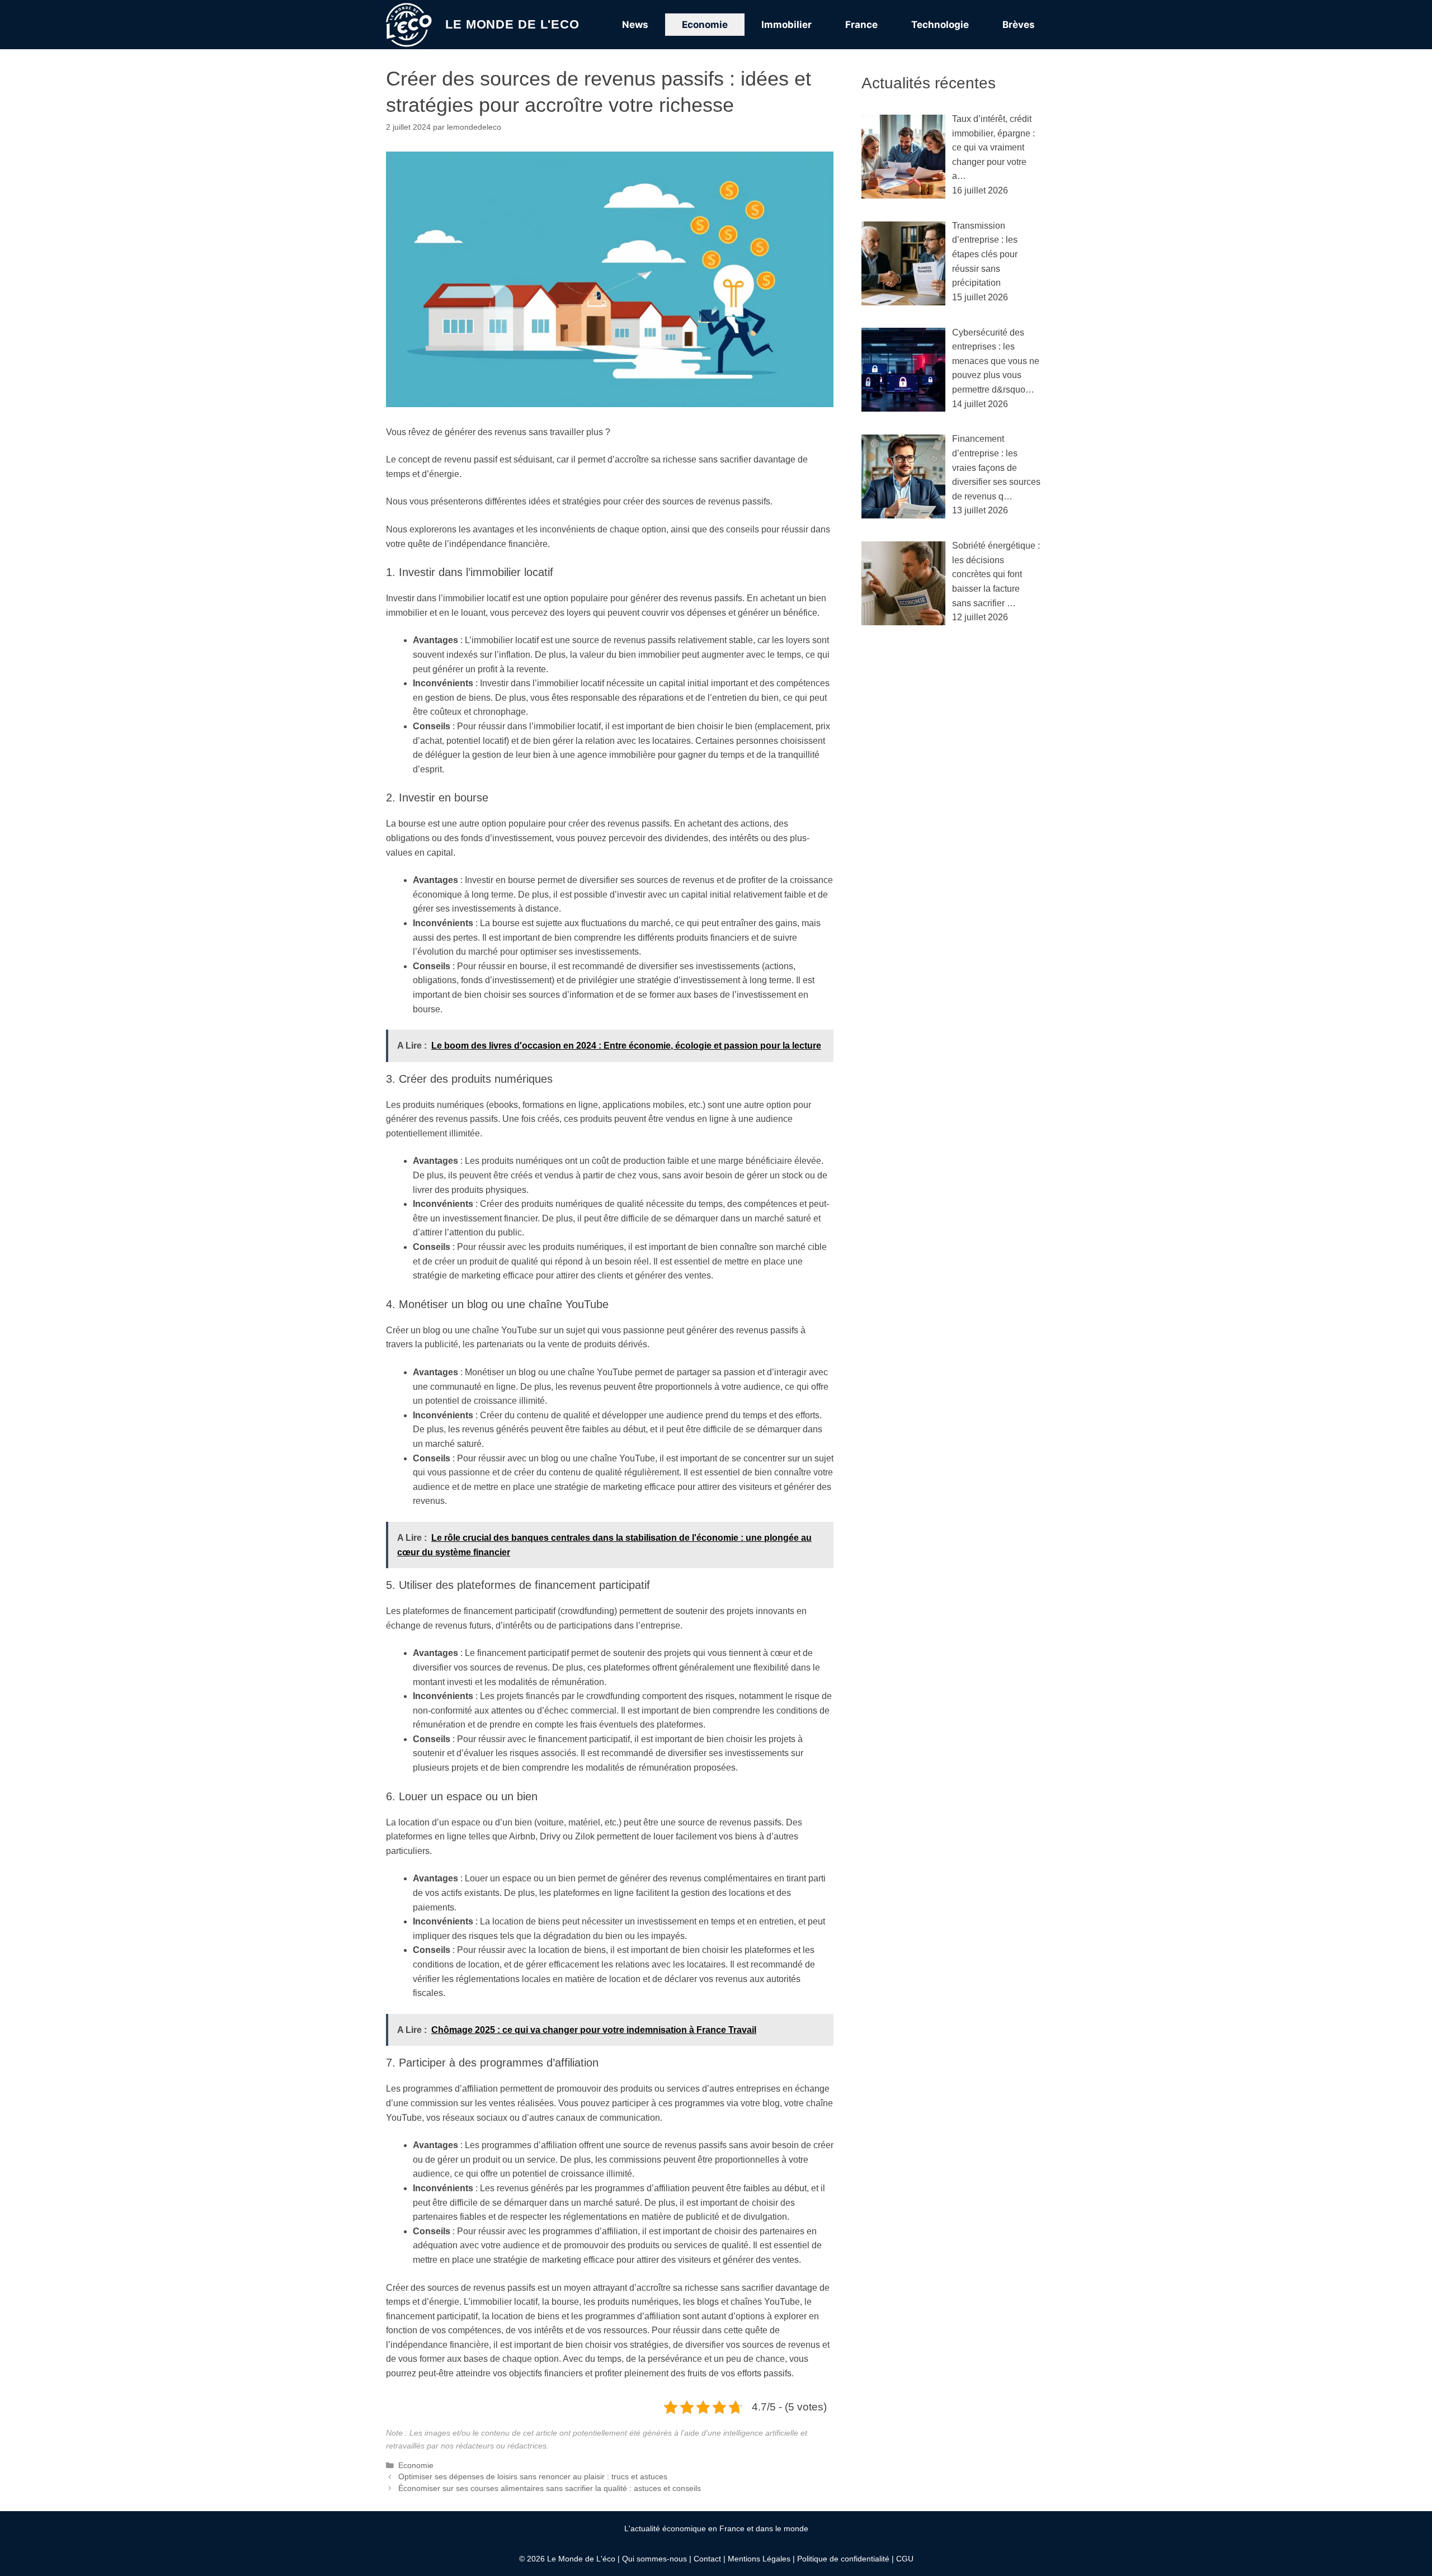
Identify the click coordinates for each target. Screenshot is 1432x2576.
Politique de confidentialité (843, 2559)
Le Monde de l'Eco (512, 24)
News (635, 25)
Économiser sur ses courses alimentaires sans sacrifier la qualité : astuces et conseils (550, 2488)
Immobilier (786, 25)
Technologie (940, 25)
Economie (705, 25)
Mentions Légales (759, 2559)
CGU (905, 2559)
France (861, 25)
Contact (707, 2559)
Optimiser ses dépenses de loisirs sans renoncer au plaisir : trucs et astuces (533, 2477)
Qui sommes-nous (654, 2559)
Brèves (1019, 25)
